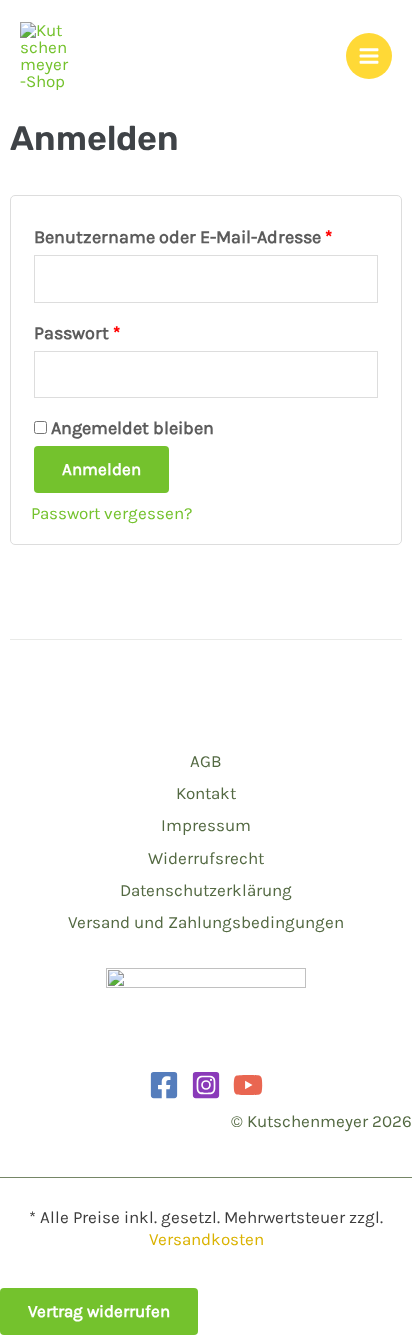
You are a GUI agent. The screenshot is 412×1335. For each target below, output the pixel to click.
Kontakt (206, 793)
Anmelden (101, 469)
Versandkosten (206, 1239)
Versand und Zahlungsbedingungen (206, 922)
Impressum (206, 825)
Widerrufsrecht (206, 858)
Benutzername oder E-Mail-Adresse (206, 233)
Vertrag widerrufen (99, 1311)
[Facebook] (164, 1085)
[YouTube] (248, 1085)
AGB (206, 761)
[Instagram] (206, 1085)
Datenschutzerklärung (206, 890)
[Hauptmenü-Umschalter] (369, 56)
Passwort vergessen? (111, 513)
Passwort (125, 329)
